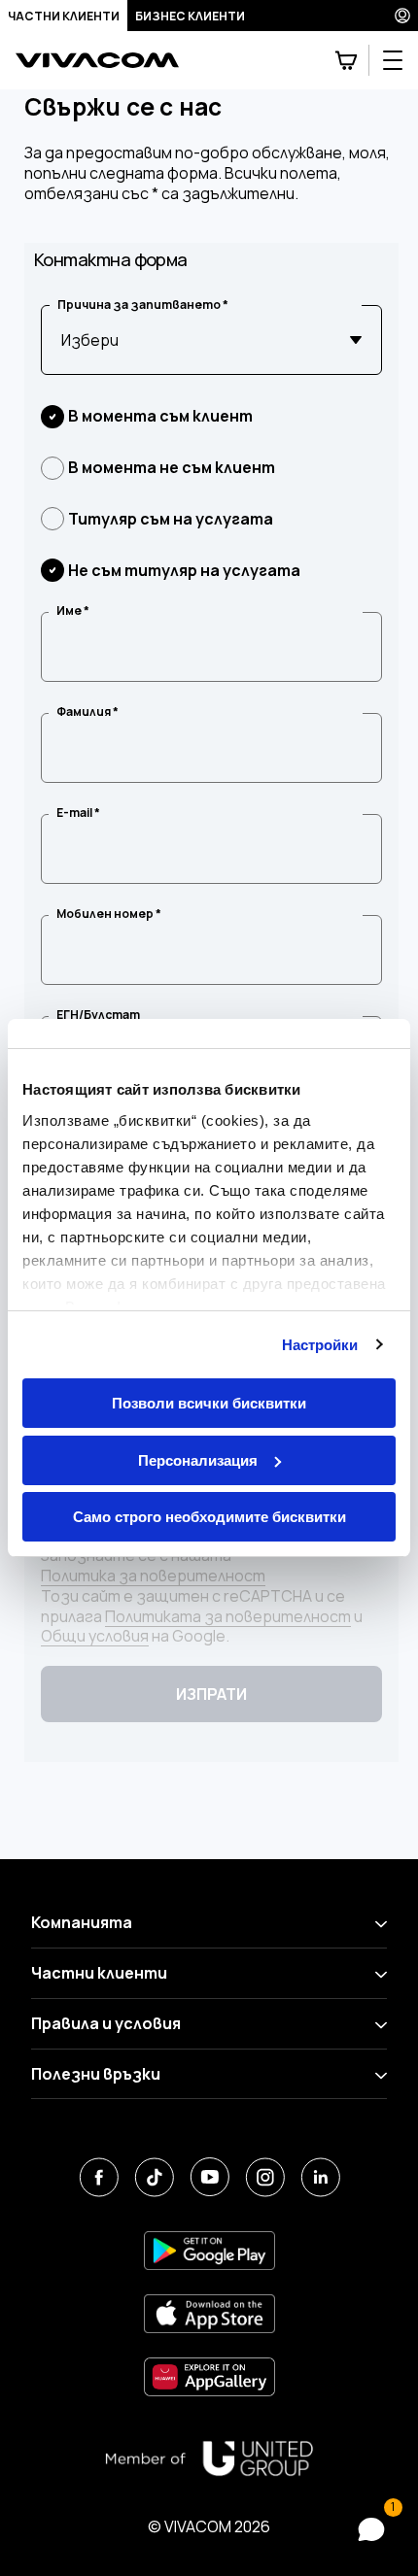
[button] (371, 2529)
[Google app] (209, 2250)
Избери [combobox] (90, 340)
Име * (73, 611)
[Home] (97, 61)
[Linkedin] (320, 2177)
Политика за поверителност (153, 1576)
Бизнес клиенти (190, 16)
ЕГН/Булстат (98, 1015)
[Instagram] (265, 2177)
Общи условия (95, 1636)
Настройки (320, 1345)
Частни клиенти (64, 16)
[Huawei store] (209, 2376)
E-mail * (78, 813)
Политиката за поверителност (228, 1617)
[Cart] (346, 60)
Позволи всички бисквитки (209, 1403)
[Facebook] (99, 2177)
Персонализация (198, 1460)
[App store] (209, 2313)
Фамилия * (87, 712)
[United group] (209, 2458)
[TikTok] (154, 2177)
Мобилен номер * (109, 914)
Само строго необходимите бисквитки (209, 1517)
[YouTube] (209, 2177)
